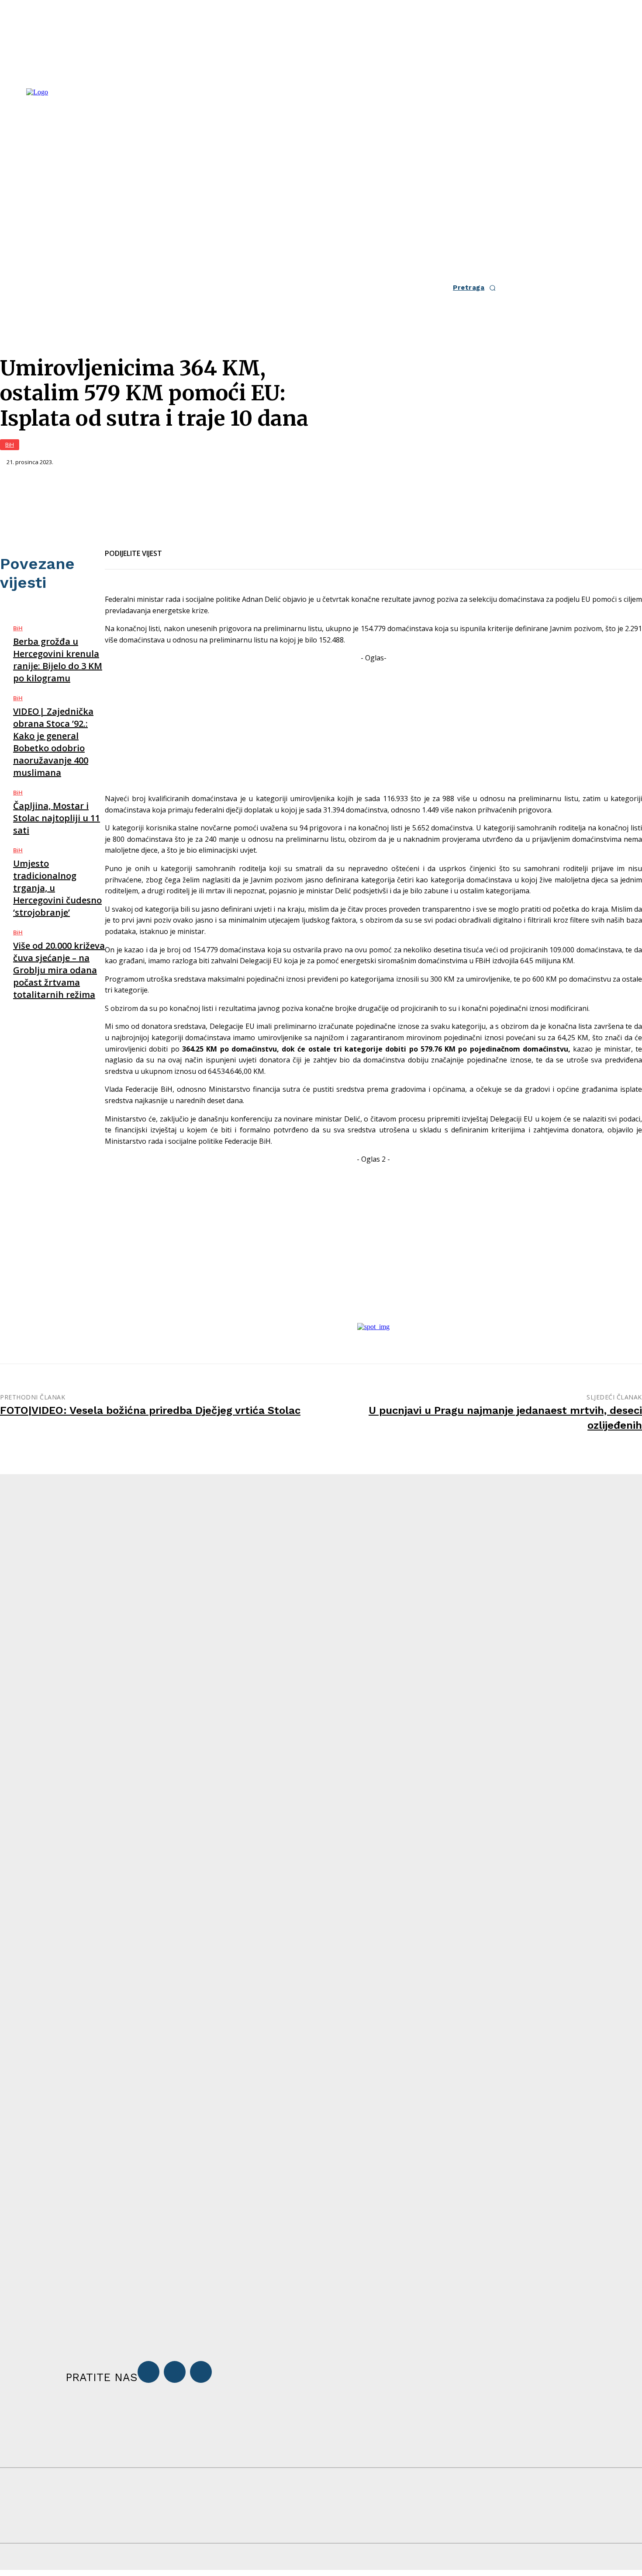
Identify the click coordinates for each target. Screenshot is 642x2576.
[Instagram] (175, 2372)
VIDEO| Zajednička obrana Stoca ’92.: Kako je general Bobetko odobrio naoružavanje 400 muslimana (53, 742)
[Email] (208, 548)
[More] (271, 548)
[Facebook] (176, 548)
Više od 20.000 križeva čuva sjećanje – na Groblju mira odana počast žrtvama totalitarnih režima (59, 970)
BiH (10, 444)
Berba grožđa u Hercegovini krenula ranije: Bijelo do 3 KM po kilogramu (58, 660)
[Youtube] (201, 2372)
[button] (477, 288)
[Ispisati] (239, 548)
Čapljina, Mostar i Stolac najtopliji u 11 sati (57, 818)
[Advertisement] (373, 725)
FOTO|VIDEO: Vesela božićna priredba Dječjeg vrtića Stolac (150, 1410)
